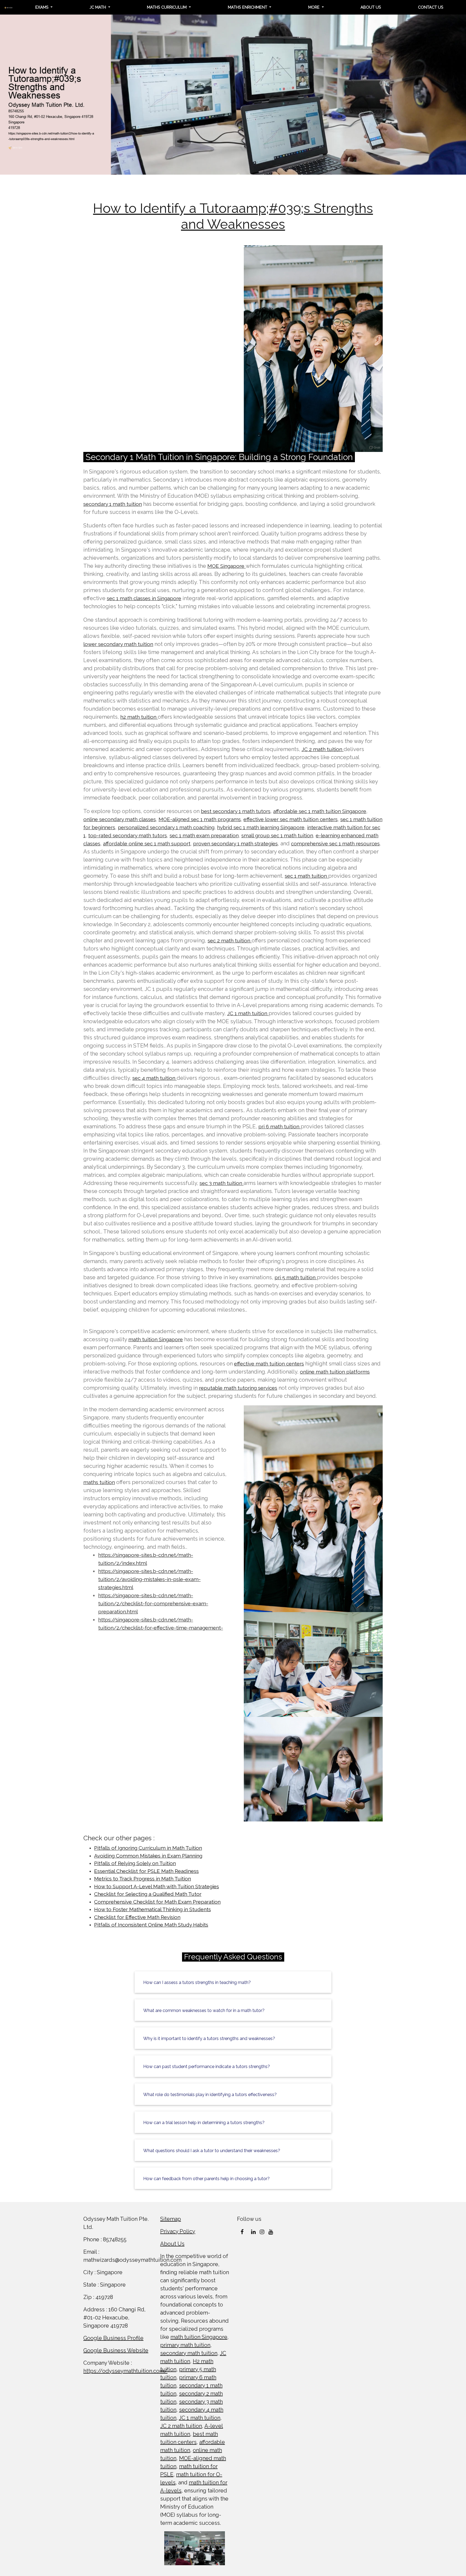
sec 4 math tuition (155, 1078)
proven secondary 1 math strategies (235, 843)
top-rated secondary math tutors (128, 835)
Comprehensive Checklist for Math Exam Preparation (157, 1902)
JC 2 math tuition (323, 749)
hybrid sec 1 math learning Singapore (261, 827)
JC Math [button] (98, 7)
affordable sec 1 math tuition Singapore (320, 811)
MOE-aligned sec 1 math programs (200, 819)
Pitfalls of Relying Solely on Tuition (135, 1863)
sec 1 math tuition (306, 876)
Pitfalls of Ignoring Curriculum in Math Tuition (148, 1848)
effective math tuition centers (269, 1364)
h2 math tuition (139, 717)
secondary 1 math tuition (113, 504)
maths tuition (99, 1482)
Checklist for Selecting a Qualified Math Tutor (148, 1894)
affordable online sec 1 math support (147, 843)
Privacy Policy (178, 2231)
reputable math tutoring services (238, 1388)
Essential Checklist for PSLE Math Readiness (146, 1871)
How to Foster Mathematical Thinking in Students (153, 1909)
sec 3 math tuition (222, 1183)
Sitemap (171, 2219)
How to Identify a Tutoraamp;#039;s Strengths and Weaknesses (233, 216)
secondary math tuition (189, 2353)
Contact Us (431, 7)
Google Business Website (116, 2350)
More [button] (314, 7)
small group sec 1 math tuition (277, 835)
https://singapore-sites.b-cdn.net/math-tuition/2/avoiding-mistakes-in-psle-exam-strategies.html (149, 1579)
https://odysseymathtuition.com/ (125, 2371)
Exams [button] (42, 7)
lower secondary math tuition (118, 644)
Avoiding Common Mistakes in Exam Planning (148, 1856)
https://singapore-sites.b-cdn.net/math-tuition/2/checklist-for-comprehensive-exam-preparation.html (153, 1603)
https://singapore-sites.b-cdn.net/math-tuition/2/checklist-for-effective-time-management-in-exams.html (161, 1628)
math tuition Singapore (156, 1339)
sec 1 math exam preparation (204, 835)
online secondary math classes (120, 819)
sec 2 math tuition (230, 941)
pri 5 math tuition (296, 1277)
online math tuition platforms (335, 1372)
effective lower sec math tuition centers (291, 819)
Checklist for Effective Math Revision (137, 1917)
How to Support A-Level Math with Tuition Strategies (157, 1886)
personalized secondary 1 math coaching (166, 827)
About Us (371, 7)
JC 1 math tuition (248, 1013)
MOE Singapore (227, 566)
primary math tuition (185, 2345)
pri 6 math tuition (280, 1126)
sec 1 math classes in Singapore (144, 598)
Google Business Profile (113, 2338)
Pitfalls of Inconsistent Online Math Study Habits (151, 1925)
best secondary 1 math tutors (236, 811)
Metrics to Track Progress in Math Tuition (143, 1879)
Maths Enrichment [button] (248, 7)
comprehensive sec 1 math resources (335, 843)
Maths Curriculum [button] (167, 7)
